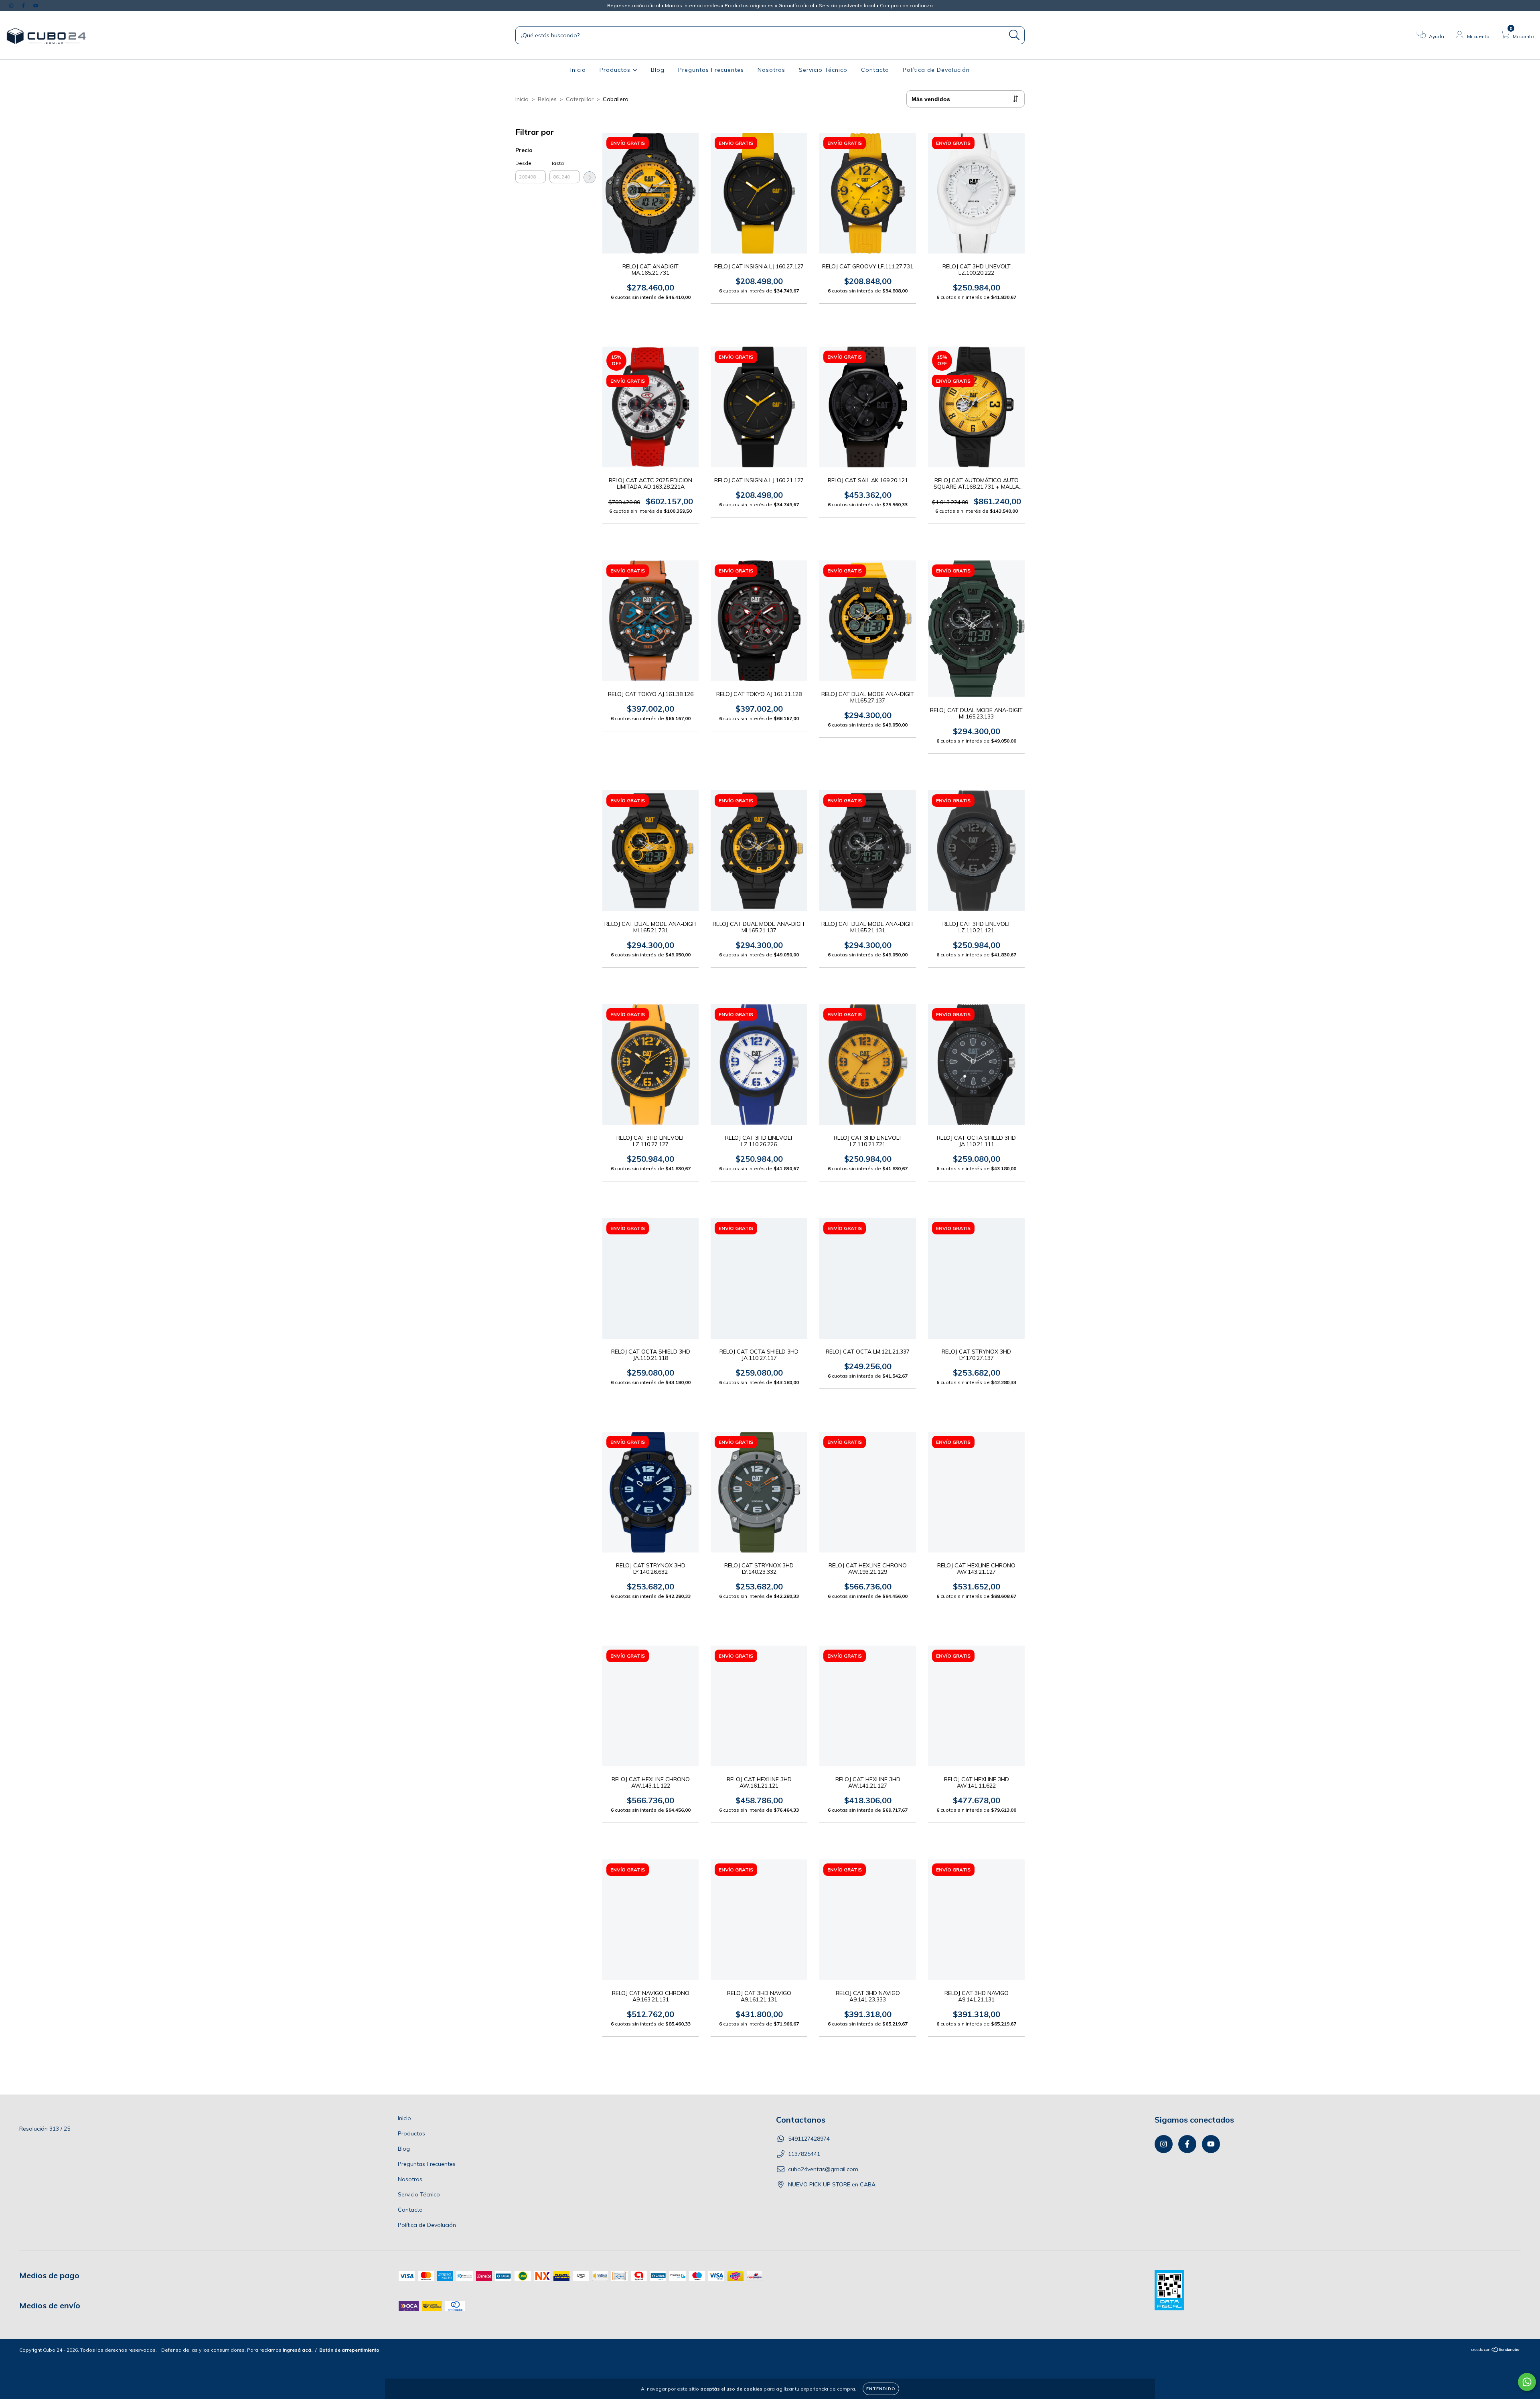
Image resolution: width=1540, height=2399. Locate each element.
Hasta (557, 163)
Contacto (875, 70)
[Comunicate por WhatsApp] (1527, 2382)
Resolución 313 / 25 (45, 2129)
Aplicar (590, 177)
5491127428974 (809, 2139)
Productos (616, 70)
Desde (523, 163)
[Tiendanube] (1496, 2351)
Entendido (881, 2389)
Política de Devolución (936, 70)
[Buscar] (1014, 35)
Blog (658, 70)
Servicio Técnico (823, 70)
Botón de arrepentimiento (349, 2350)
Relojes (547, 99)
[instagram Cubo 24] (12, 6)
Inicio (578, 70)
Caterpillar (580, 99)
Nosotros (771, 70)
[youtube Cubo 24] (36, 6)
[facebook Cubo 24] (24, 6)
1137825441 (804, 2154)
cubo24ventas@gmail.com (823, 2169)
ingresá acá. (298, 2350)
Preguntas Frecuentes (711, 70)
